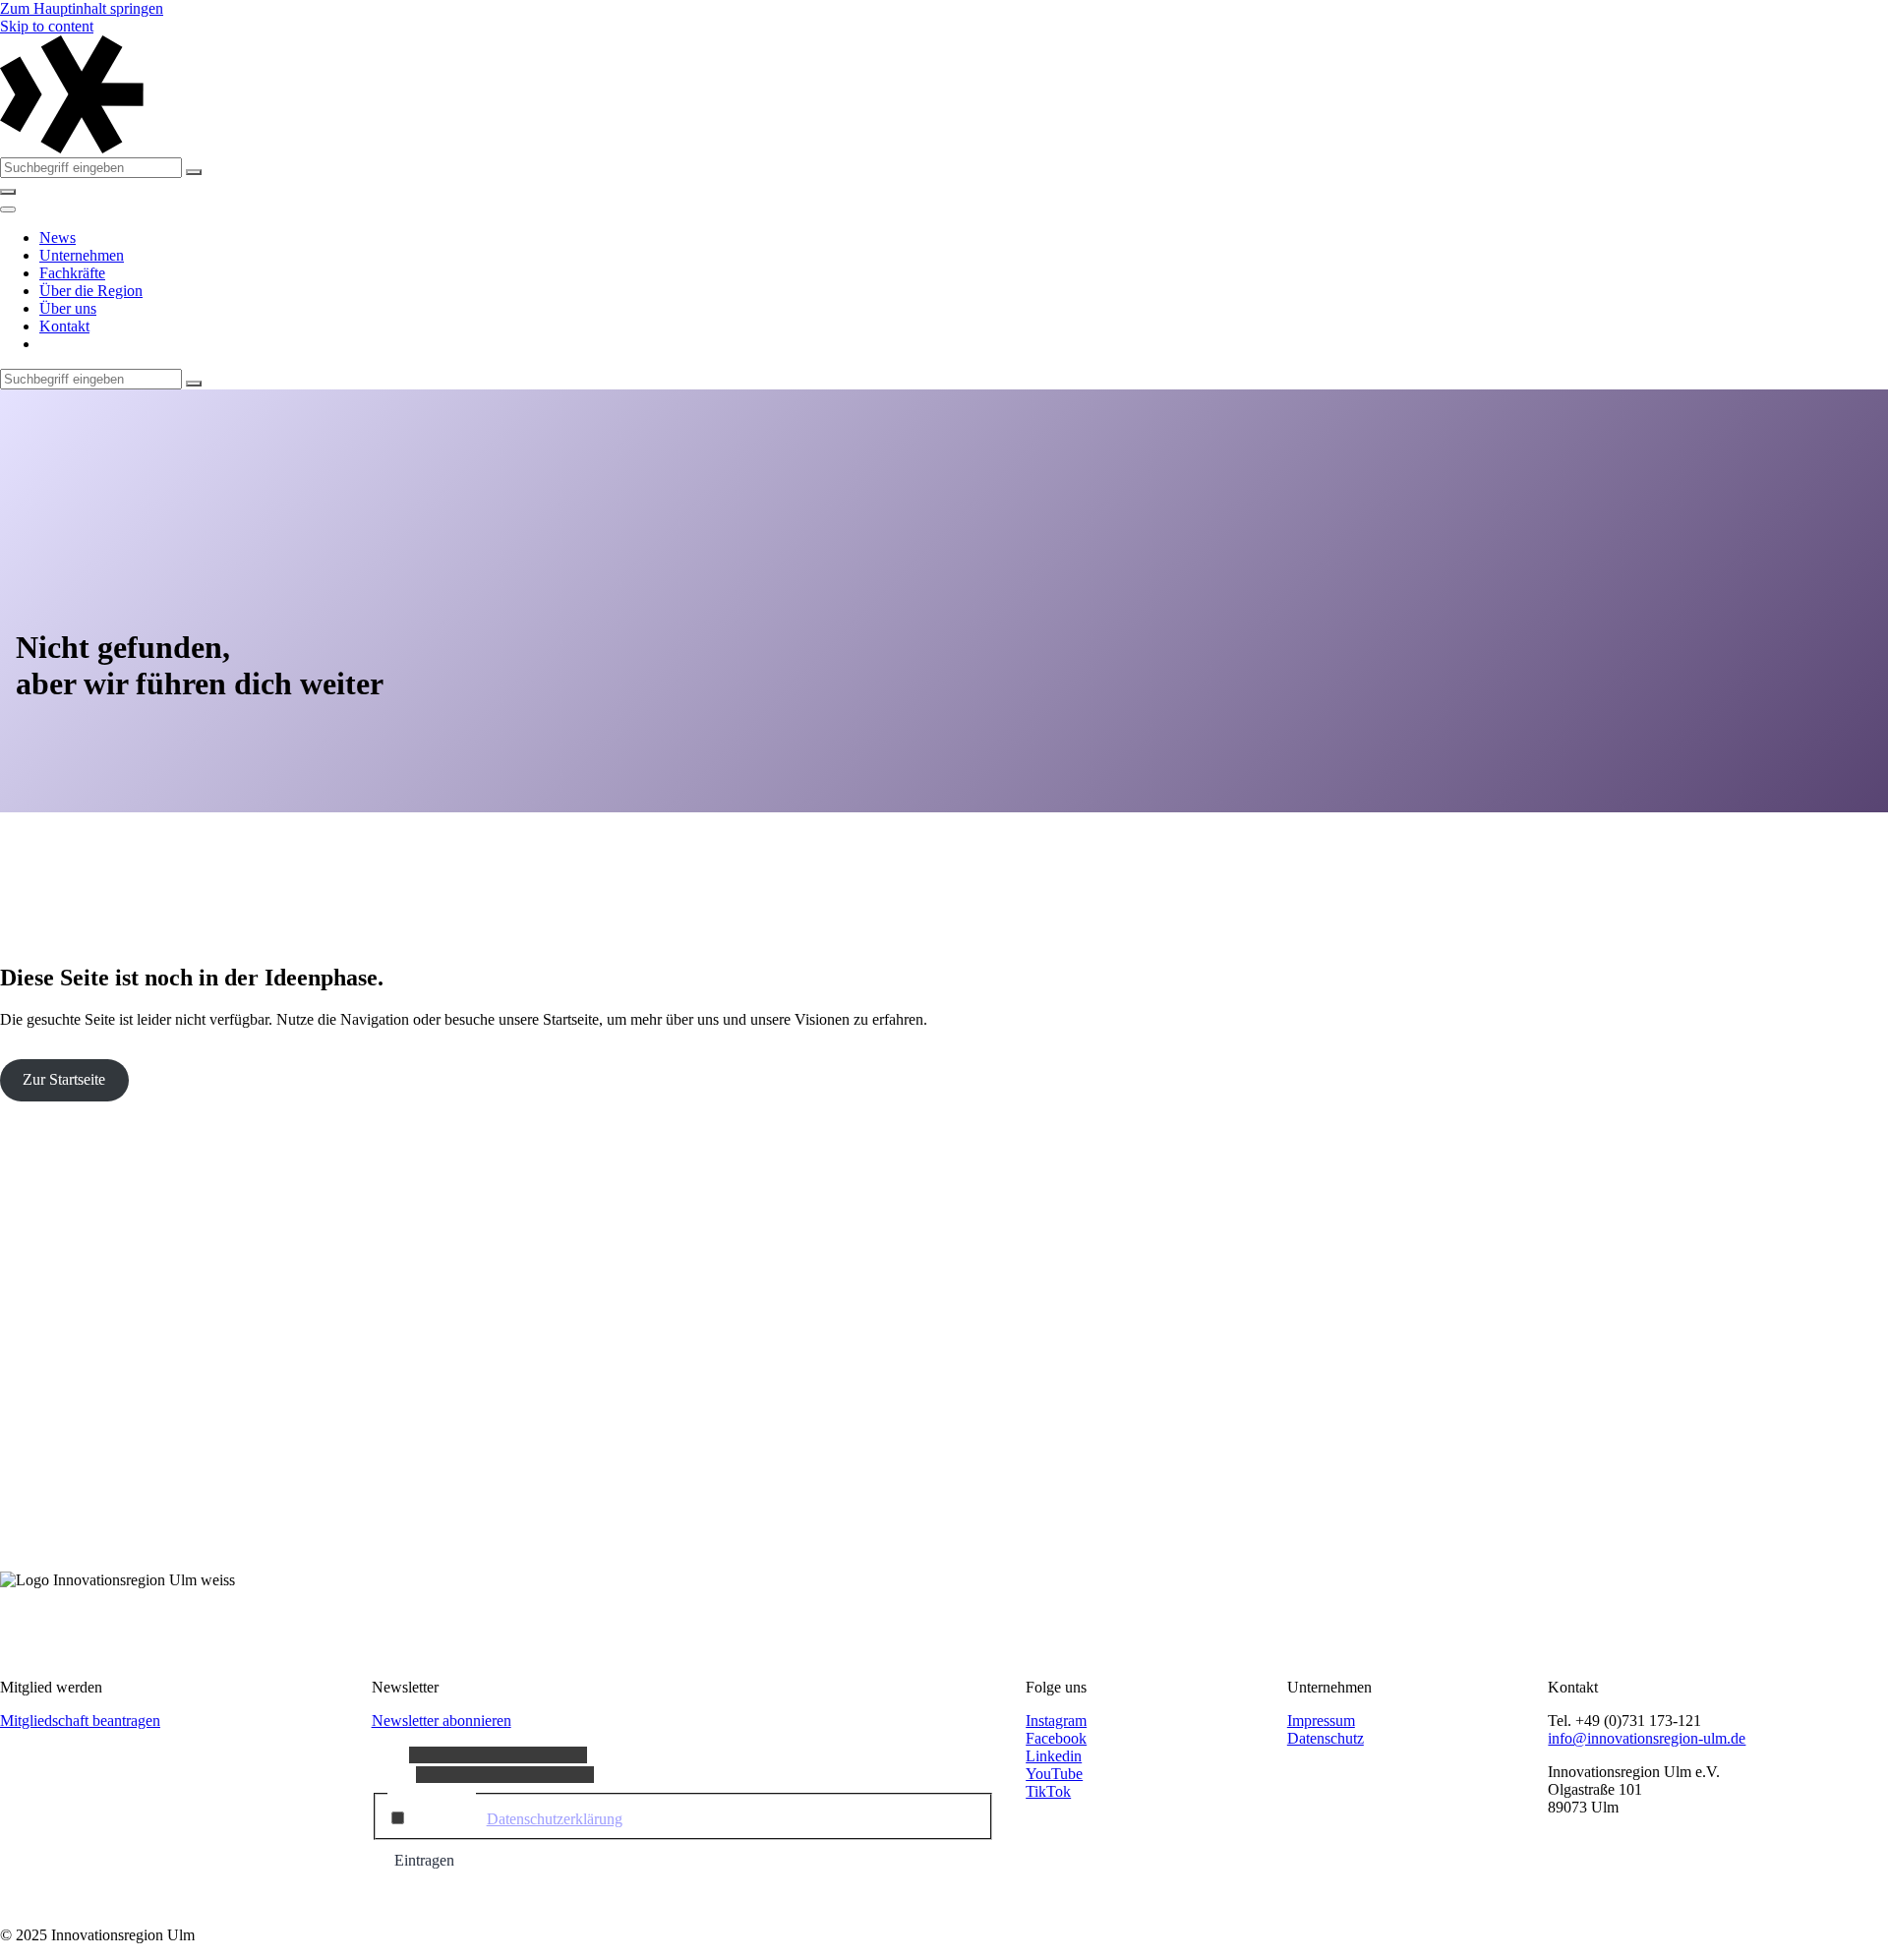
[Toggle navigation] (8, 209)
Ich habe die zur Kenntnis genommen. (595, 1819)
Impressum (1321, 1721)
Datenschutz (1326, 1738)
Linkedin (1054, 1756)
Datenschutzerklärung (555, 1819)
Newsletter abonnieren (442, 1721)
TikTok (1048, 1791)
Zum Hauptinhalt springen (82, 8)
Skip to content (47, 26)
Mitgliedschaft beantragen (80, 1721)
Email (394, 1774)
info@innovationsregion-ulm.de (1647, 1738)
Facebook (1056, 1738)
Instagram (1056, 1721)
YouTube (1054, 1774)
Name (390, 1754)
